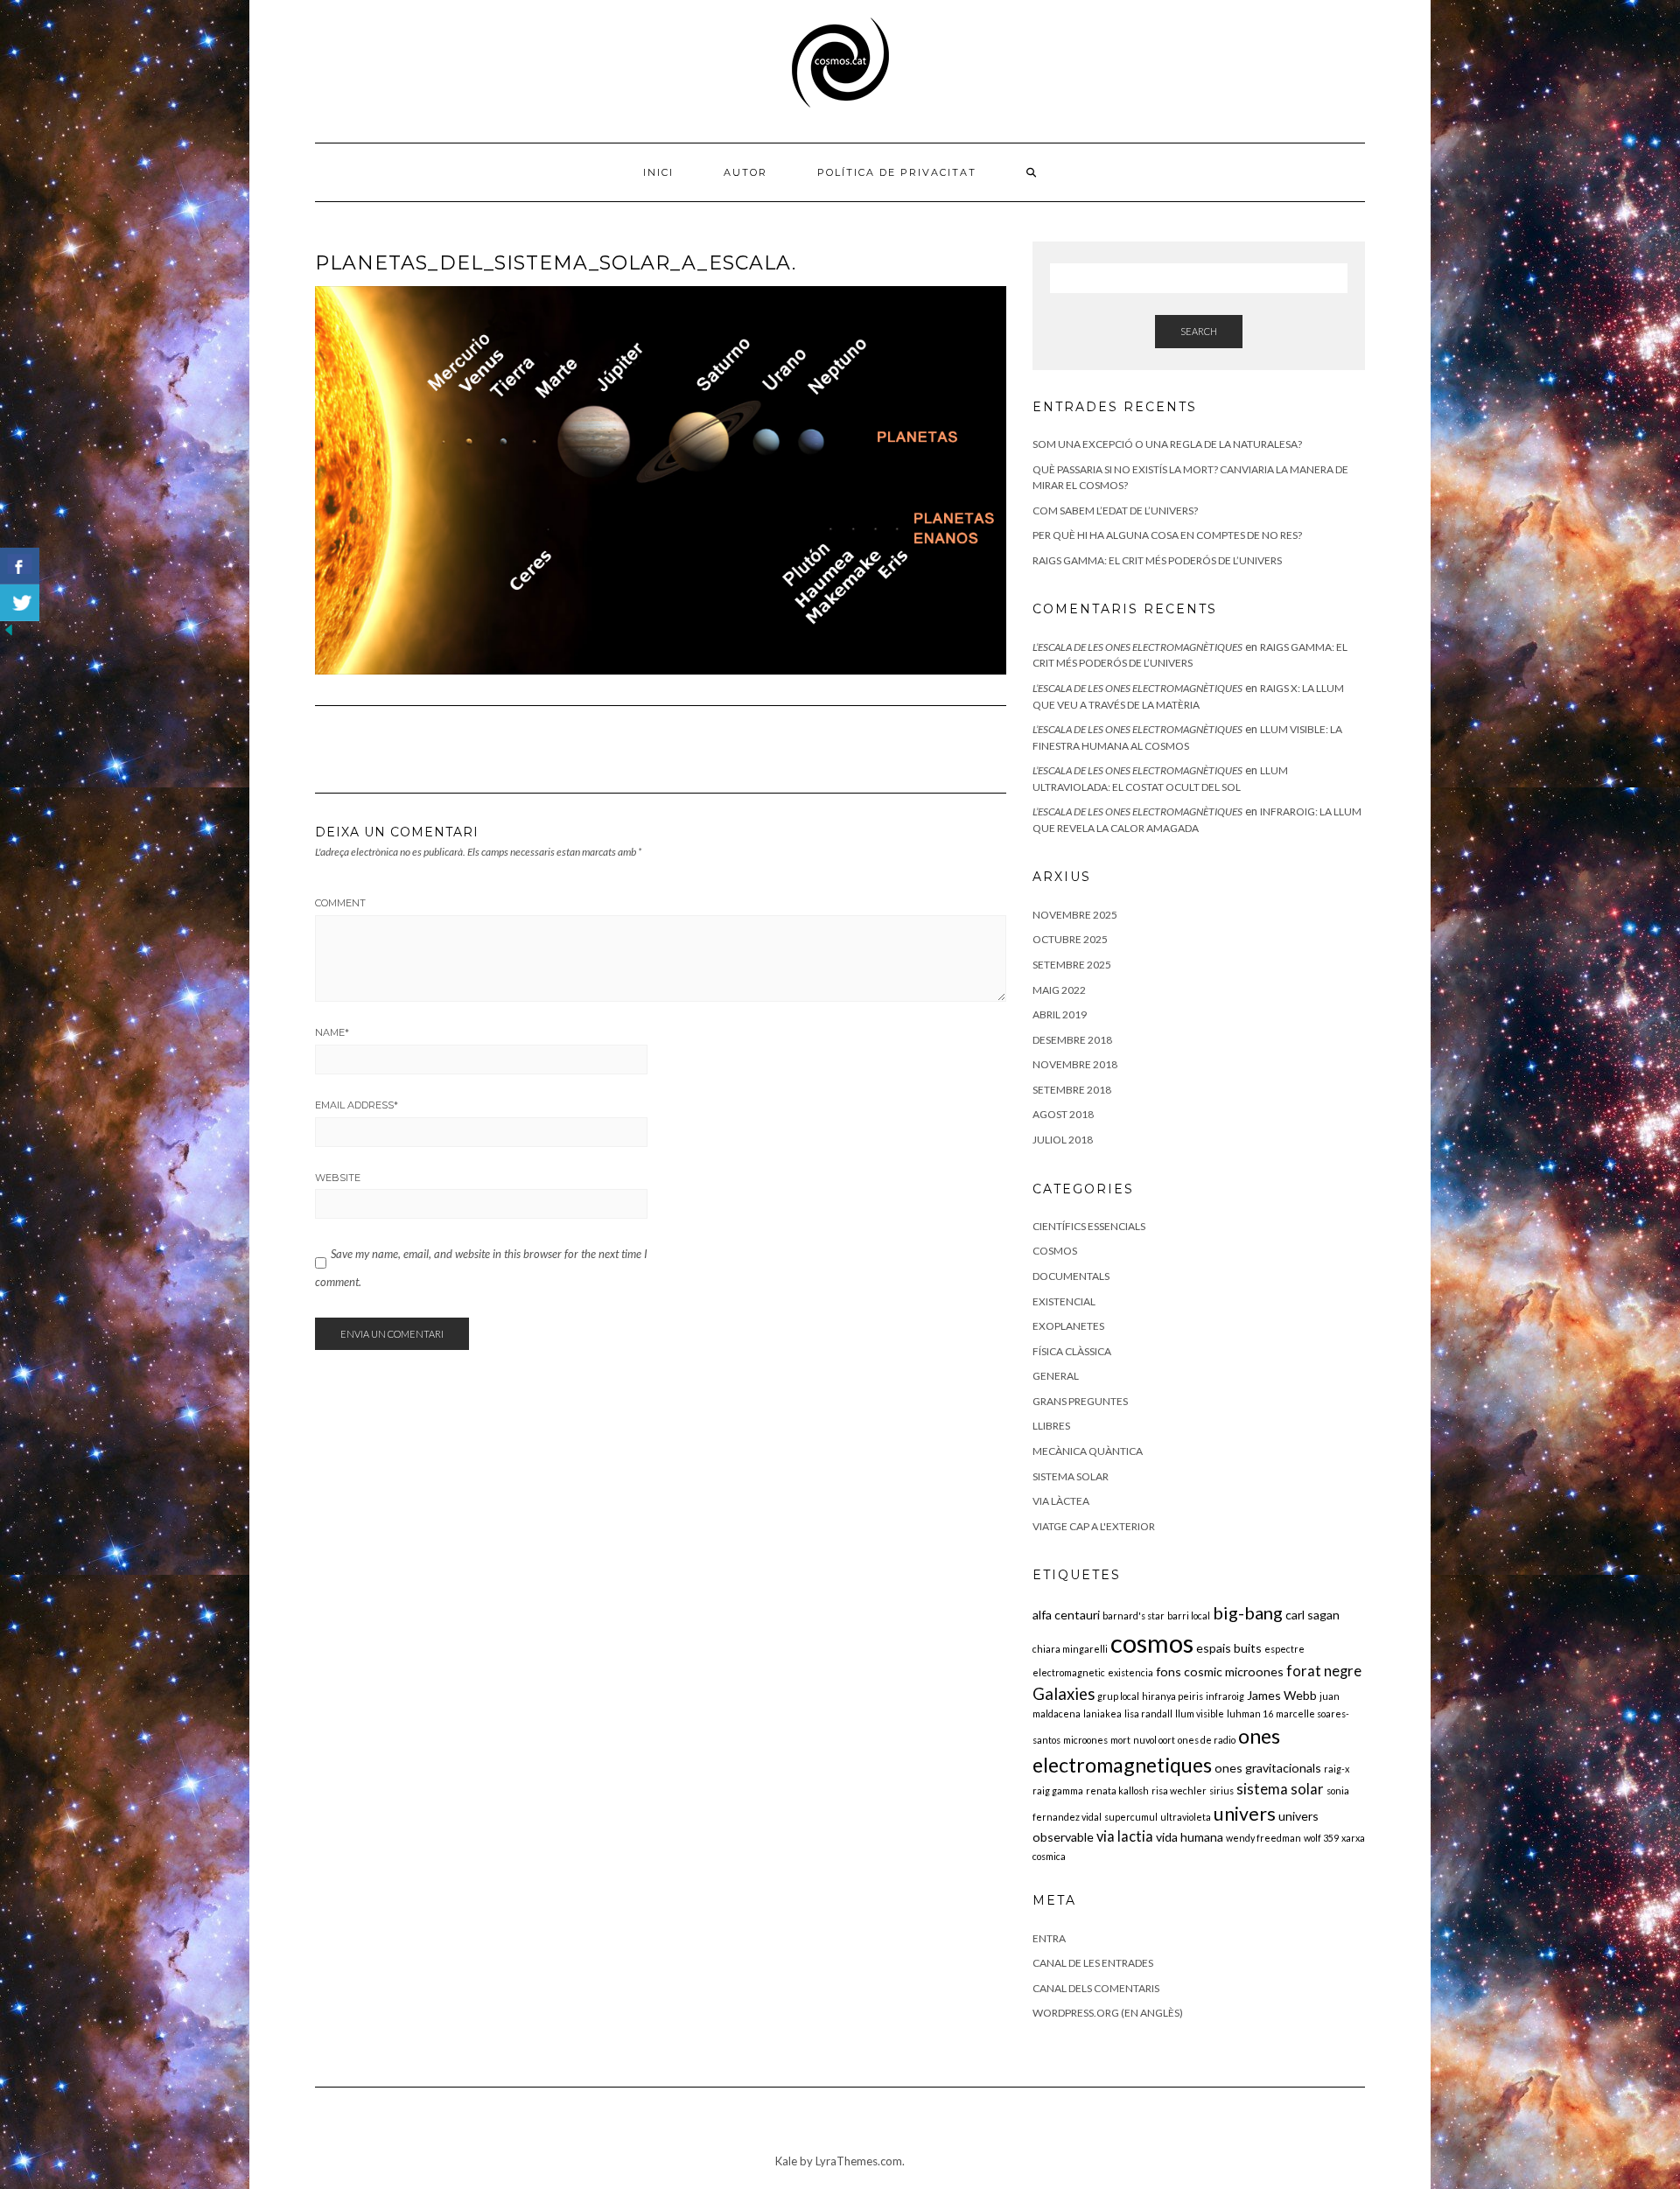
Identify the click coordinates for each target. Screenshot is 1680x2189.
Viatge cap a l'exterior (1094, 1526)
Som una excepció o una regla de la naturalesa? (1167, 444)
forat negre (1324, 1671)
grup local (1118, 1696)
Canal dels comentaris (1096, 1988)
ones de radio (1207, 1740)
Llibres (1051, 1426)
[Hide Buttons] (9, 629)
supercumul (1131, 1817)
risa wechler (1179, 1790)
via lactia (1125, 1836)
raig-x (1337, 1769)
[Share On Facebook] (20, 566)
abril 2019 (1060, 1014)
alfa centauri (1066, 1615)
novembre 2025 (1075, 915)
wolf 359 (1321, 1838)
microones (1085, 1740)
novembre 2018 (1075, 1064)
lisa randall (1148, 1713)
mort (1120, 1740)
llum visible (1200, 1713)
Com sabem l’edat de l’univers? (1115, 511)
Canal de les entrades (1093, 1963)
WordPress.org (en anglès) (1108, 2013)
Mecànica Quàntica (1088, 1451)
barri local (1189, 1616)
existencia (1130, 1672)
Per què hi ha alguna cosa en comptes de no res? (1167, 535)
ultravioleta (1186, 1817)
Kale (786, 2161)
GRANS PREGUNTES (1080, 1401)
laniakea (1102, 1713)
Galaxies (1064, 1694)
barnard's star (1134, 1616)
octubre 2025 (1070, 939)
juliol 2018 (1063, 1140)
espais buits (1229, 1648)
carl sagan (1312, 1615)
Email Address (357, 1105)
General (1056, 1376)
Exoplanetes (1068, 1326)
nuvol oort (1154, 1740)
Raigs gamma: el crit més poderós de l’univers (1157, 560)
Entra (1049, 1938)
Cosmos (1055, 1251)
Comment (340, 903)
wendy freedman (1263, 1838)
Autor (745, 172)
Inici (658, 172)
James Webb (1282, 1695)
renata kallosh (1117, 1790)
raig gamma (1058, 1790)
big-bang (1248, 1612)
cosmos (1152, 1643)
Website (338, 1178)
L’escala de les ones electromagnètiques (1137, 647)
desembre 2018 (1072, 1040)
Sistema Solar (1071, 1476)
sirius (1221, 1790)
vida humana (1190, 1837)
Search (1199, 331)
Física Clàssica (1072, 1351)
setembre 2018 (1072, 1090)
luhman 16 (1250, 1713)
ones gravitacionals (1268, 1768)
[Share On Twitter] (20, 603)
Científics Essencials (1089, 1226)
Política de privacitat (897, 172)
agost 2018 (1063, 1114)
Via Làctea (1061, 1501)
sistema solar (1280, 1789)
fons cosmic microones (1220, 1671)
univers (1245, 1814)
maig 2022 (1059, 990)
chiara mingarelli (1070, 1649)
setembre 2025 (1072, 965)
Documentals (1071, 1276)
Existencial (1064, 1301)
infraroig (1225, 1696)
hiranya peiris (1172, 1696)
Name (332, 1032)
